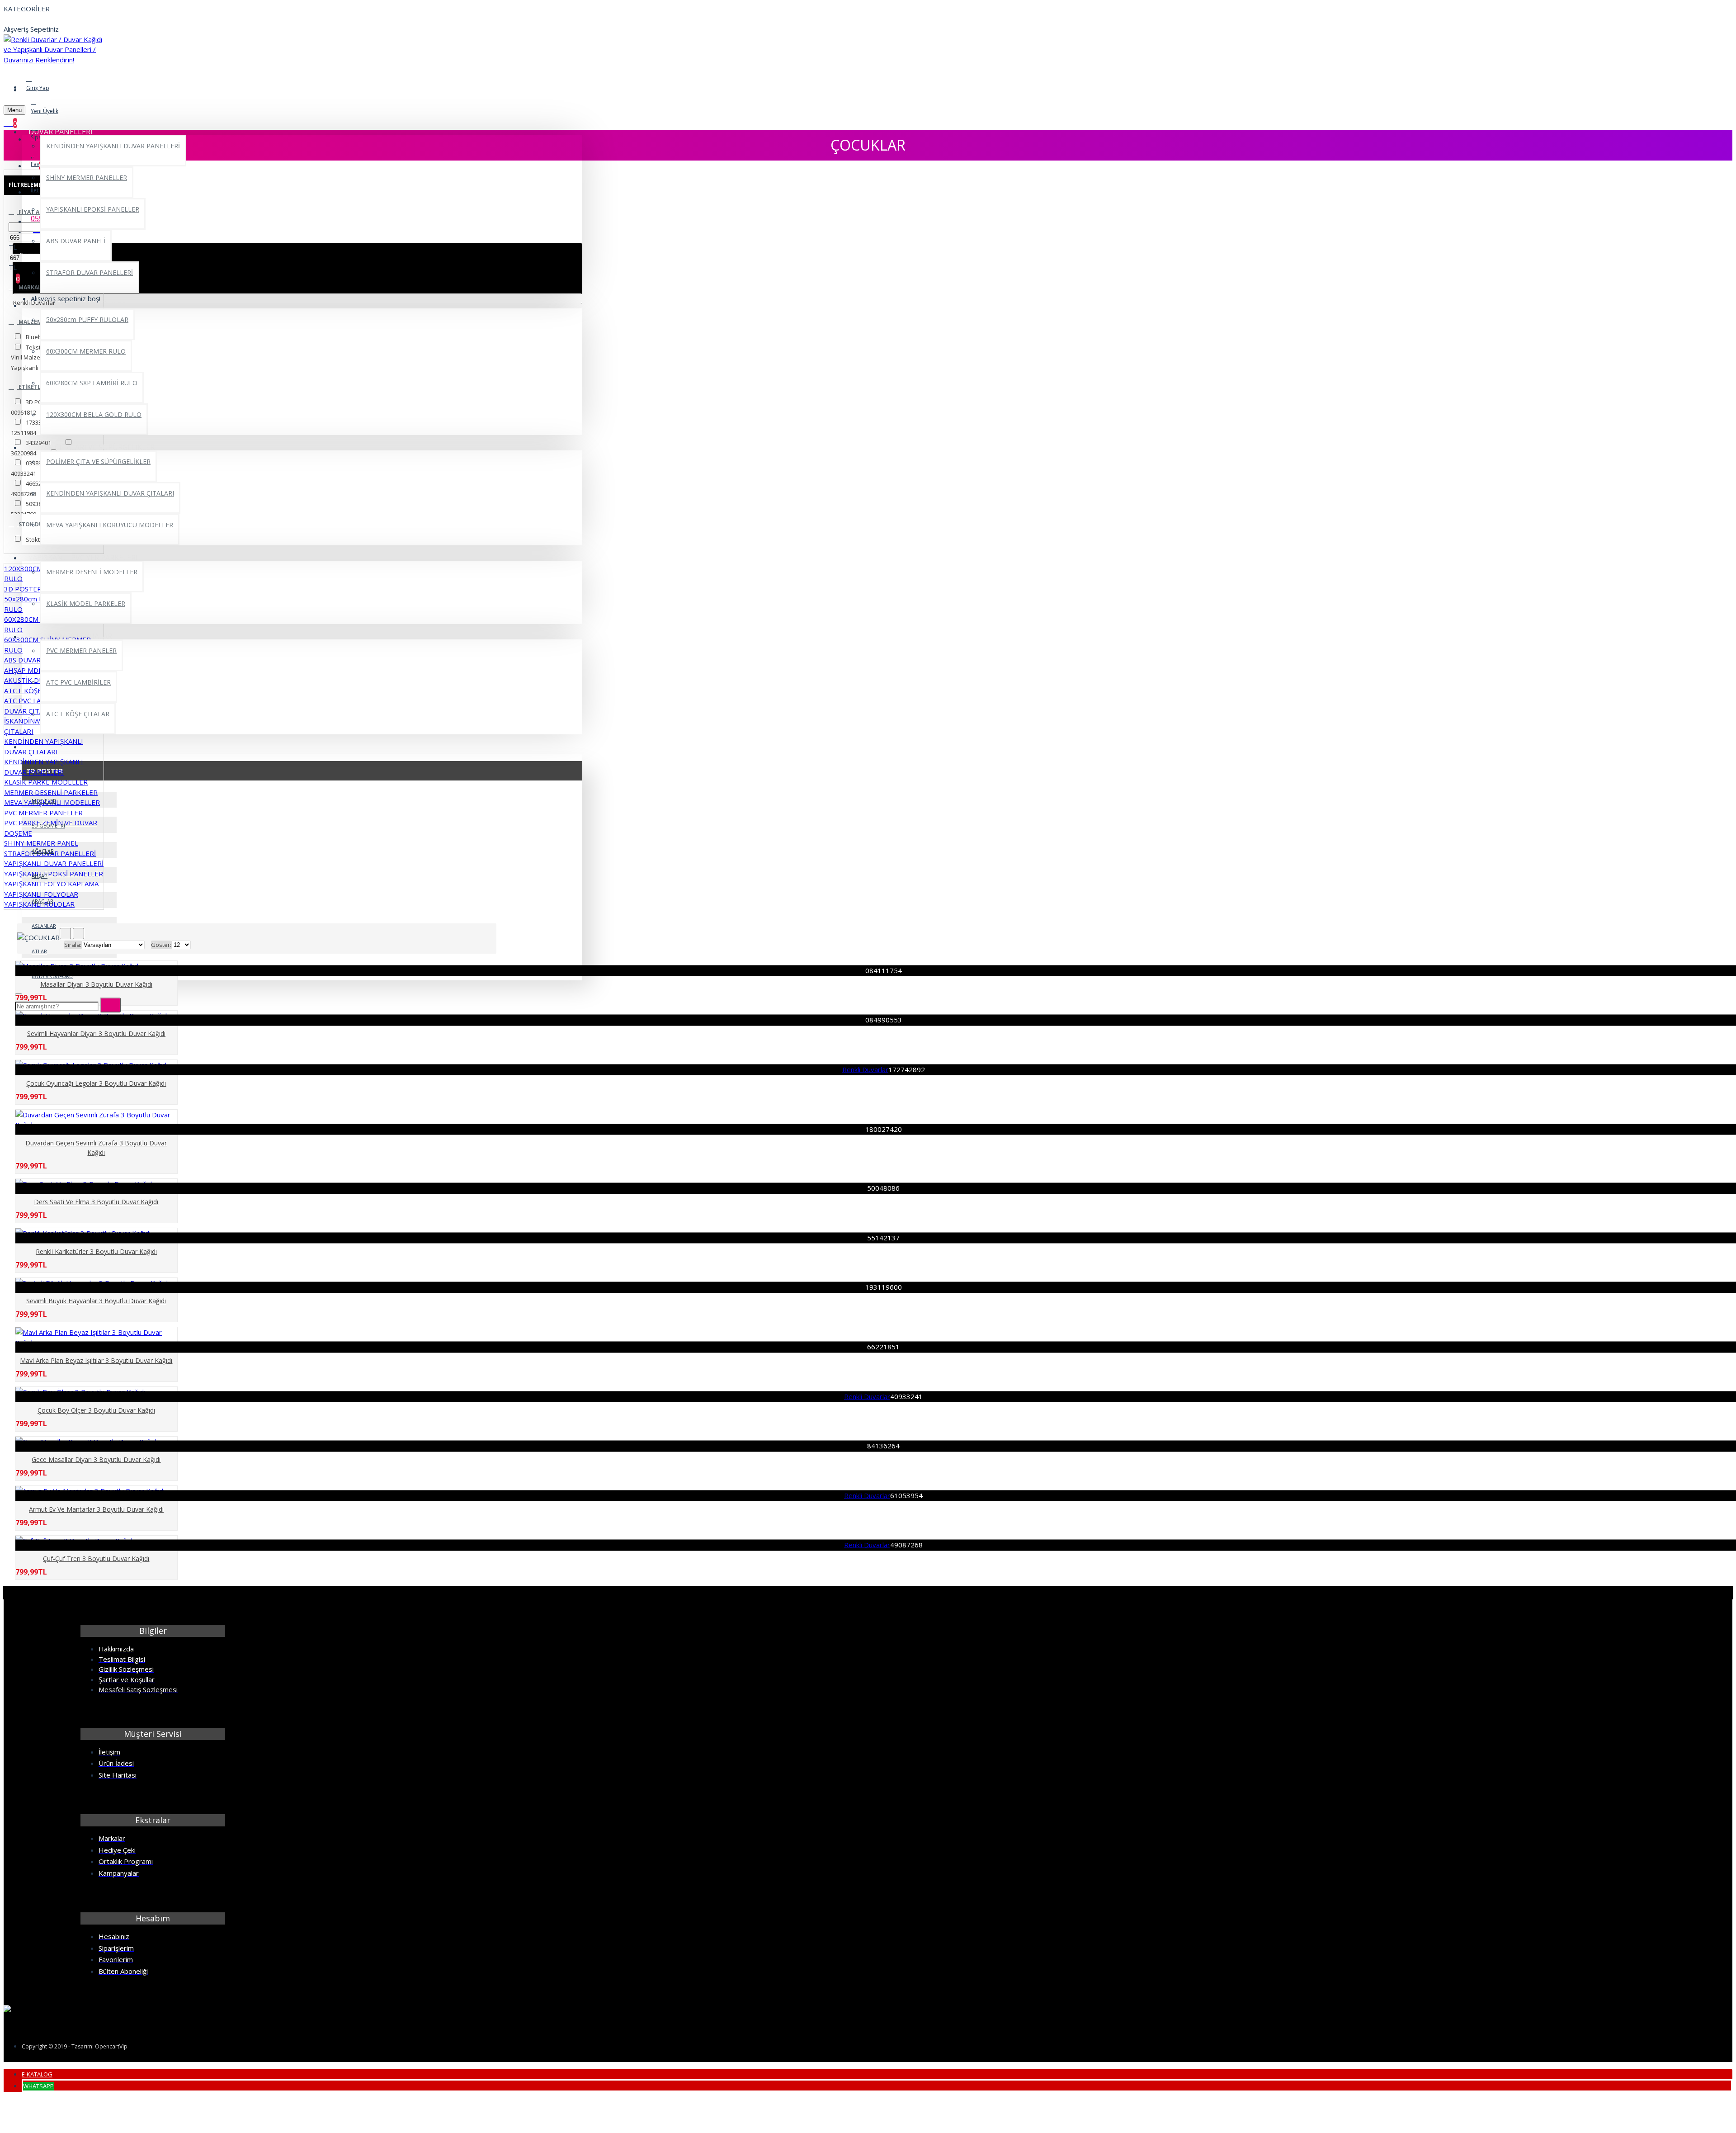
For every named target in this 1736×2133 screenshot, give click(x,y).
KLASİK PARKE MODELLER (46, 782)
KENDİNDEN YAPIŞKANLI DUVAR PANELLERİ (44, 767)
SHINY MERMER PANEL (41, 843)
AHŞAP (40, 876)
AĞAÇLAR (43, 851)
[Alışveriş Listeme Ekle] (14, 989)
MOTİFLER (44, 801)
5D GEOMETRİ (48, 825)
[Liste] (78, 934)
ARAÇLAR (42, 901)
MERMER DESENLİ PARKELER (51, 792)
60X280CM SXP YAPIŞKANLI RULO (48, 624)
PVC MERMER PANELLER (43, 813)
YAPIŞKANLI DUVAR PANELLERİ (54, 863)
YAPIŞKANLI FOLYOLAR (41, 894)
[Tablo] (65, 934)
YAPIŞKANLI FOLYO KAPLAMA (51, 884)
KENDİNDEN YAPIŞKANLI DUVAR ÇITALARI (44, 746)
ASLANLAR (44, 926)
